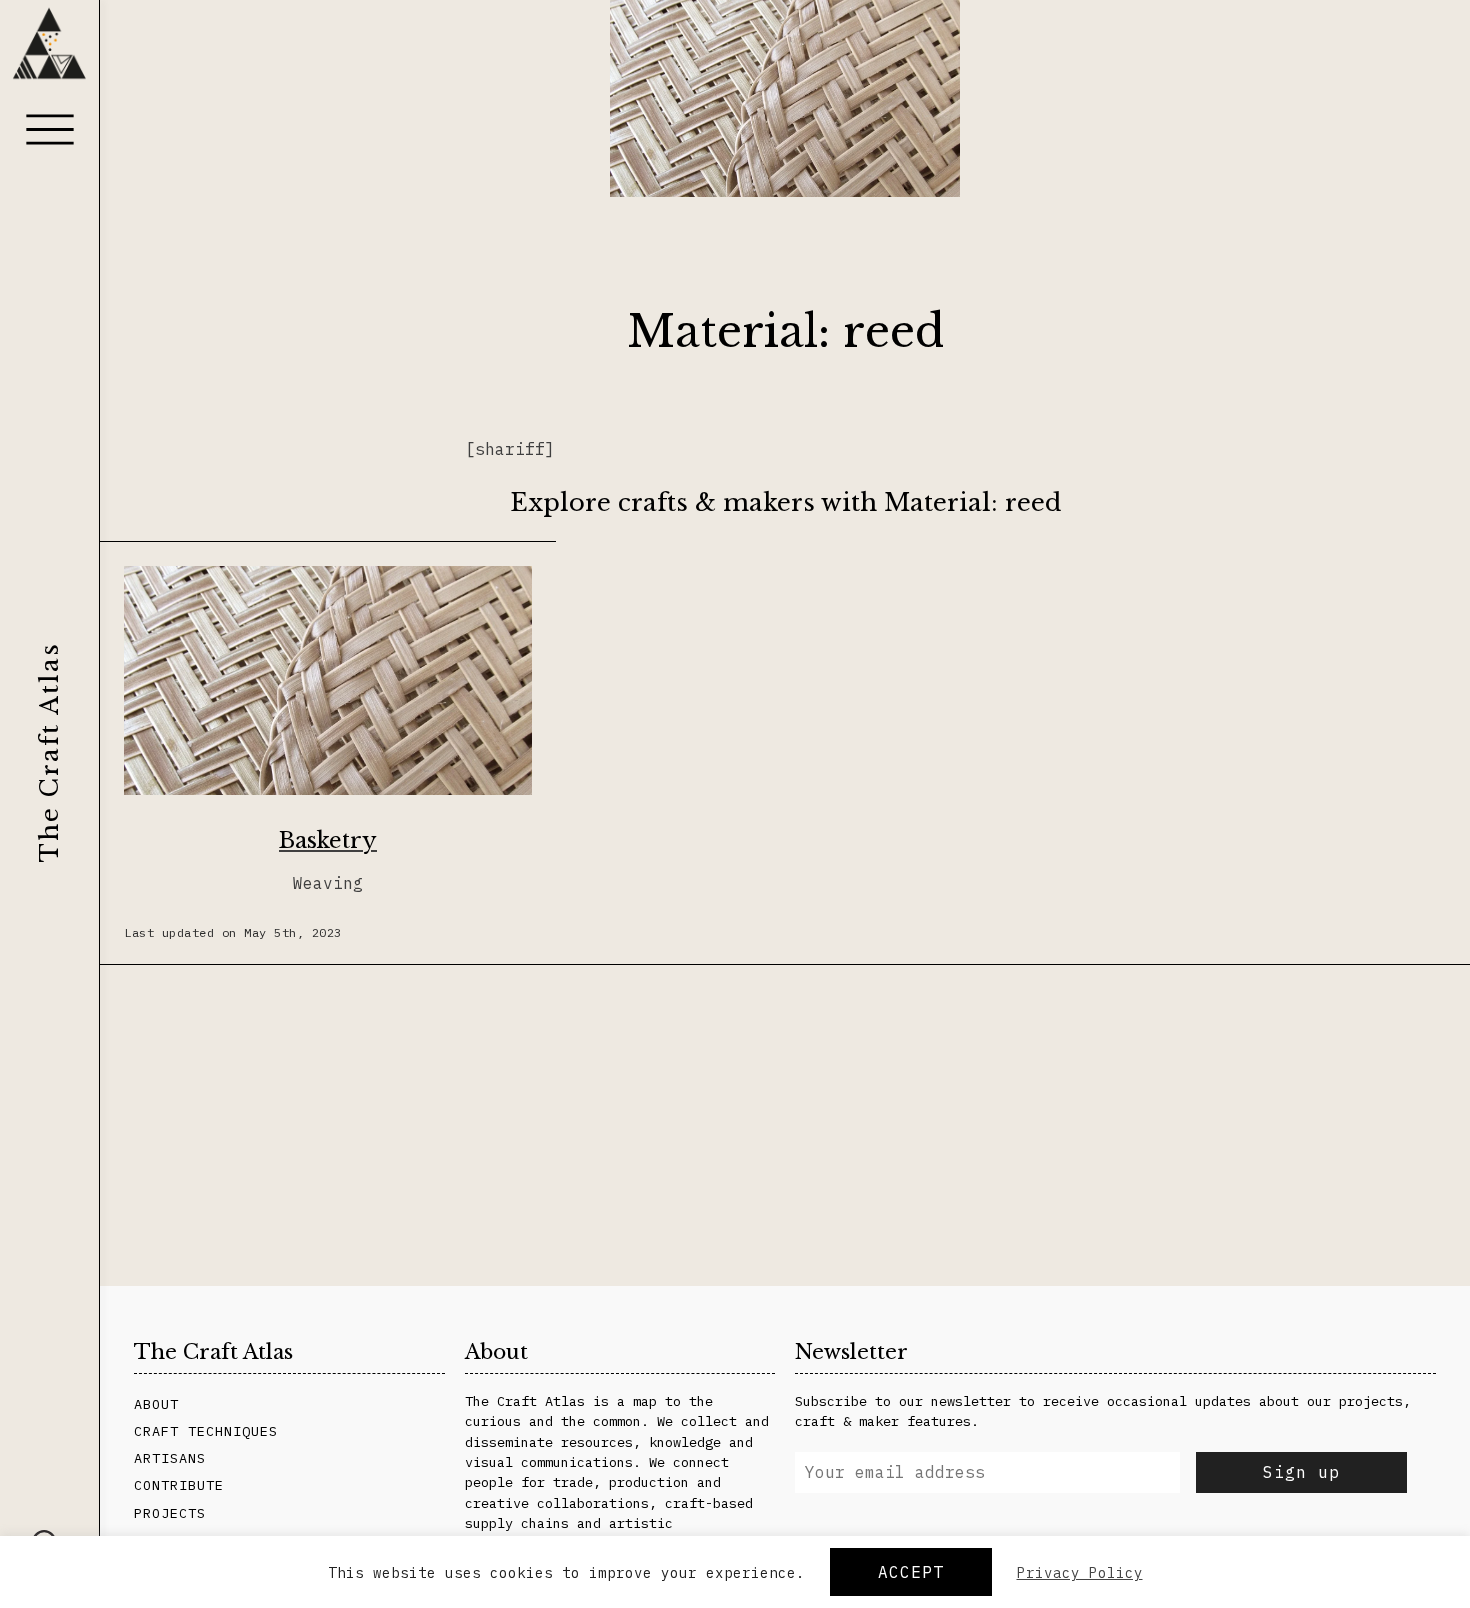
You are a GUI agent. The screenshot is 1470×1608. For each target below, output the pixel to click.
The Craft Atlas (49, 752)
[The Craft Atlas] (49, 52)
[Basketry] (328, 683)
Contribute (179, 1485)
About (156, 1404)
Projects (170, 1513)
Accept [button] (911, 1572)
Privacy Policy (1080, 1573)
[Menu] (50, 129)
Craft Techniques (206, 1431)
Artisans (170, 1458)
